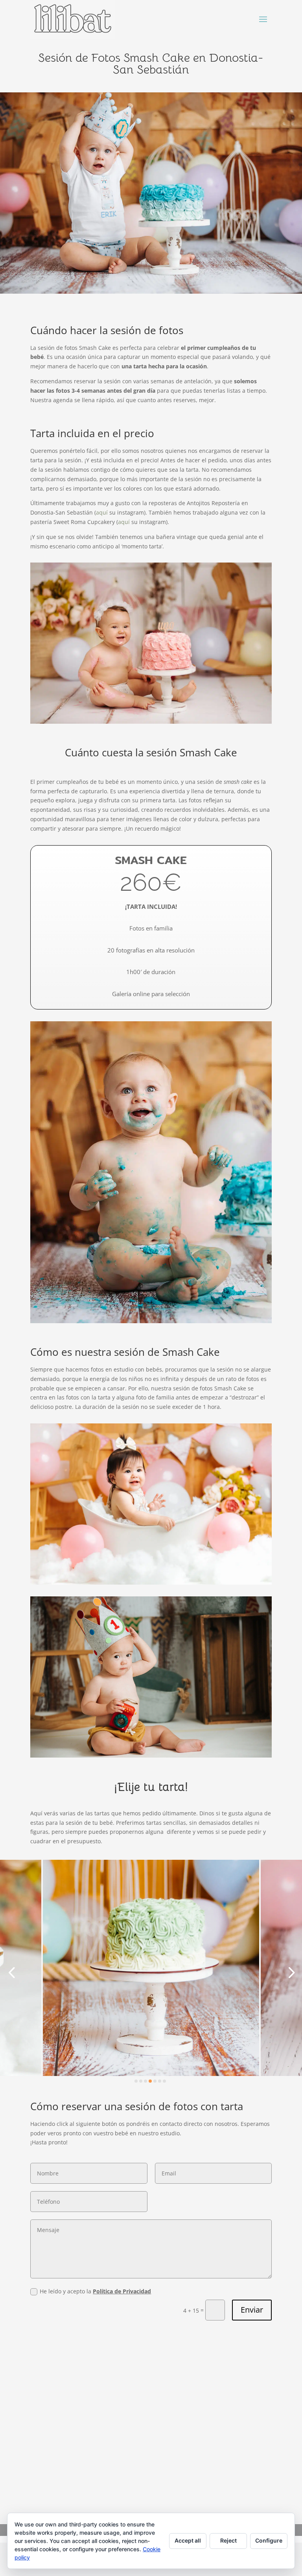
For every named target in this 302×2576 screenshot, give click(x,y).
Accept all (188, 2540)
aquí (102, 512)
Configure (269, 2540)
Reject (228, 2540)
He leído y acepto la (95, 2291)
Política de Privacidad (122, 2291)
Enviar (252, 2310)
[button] (12, 1972)
